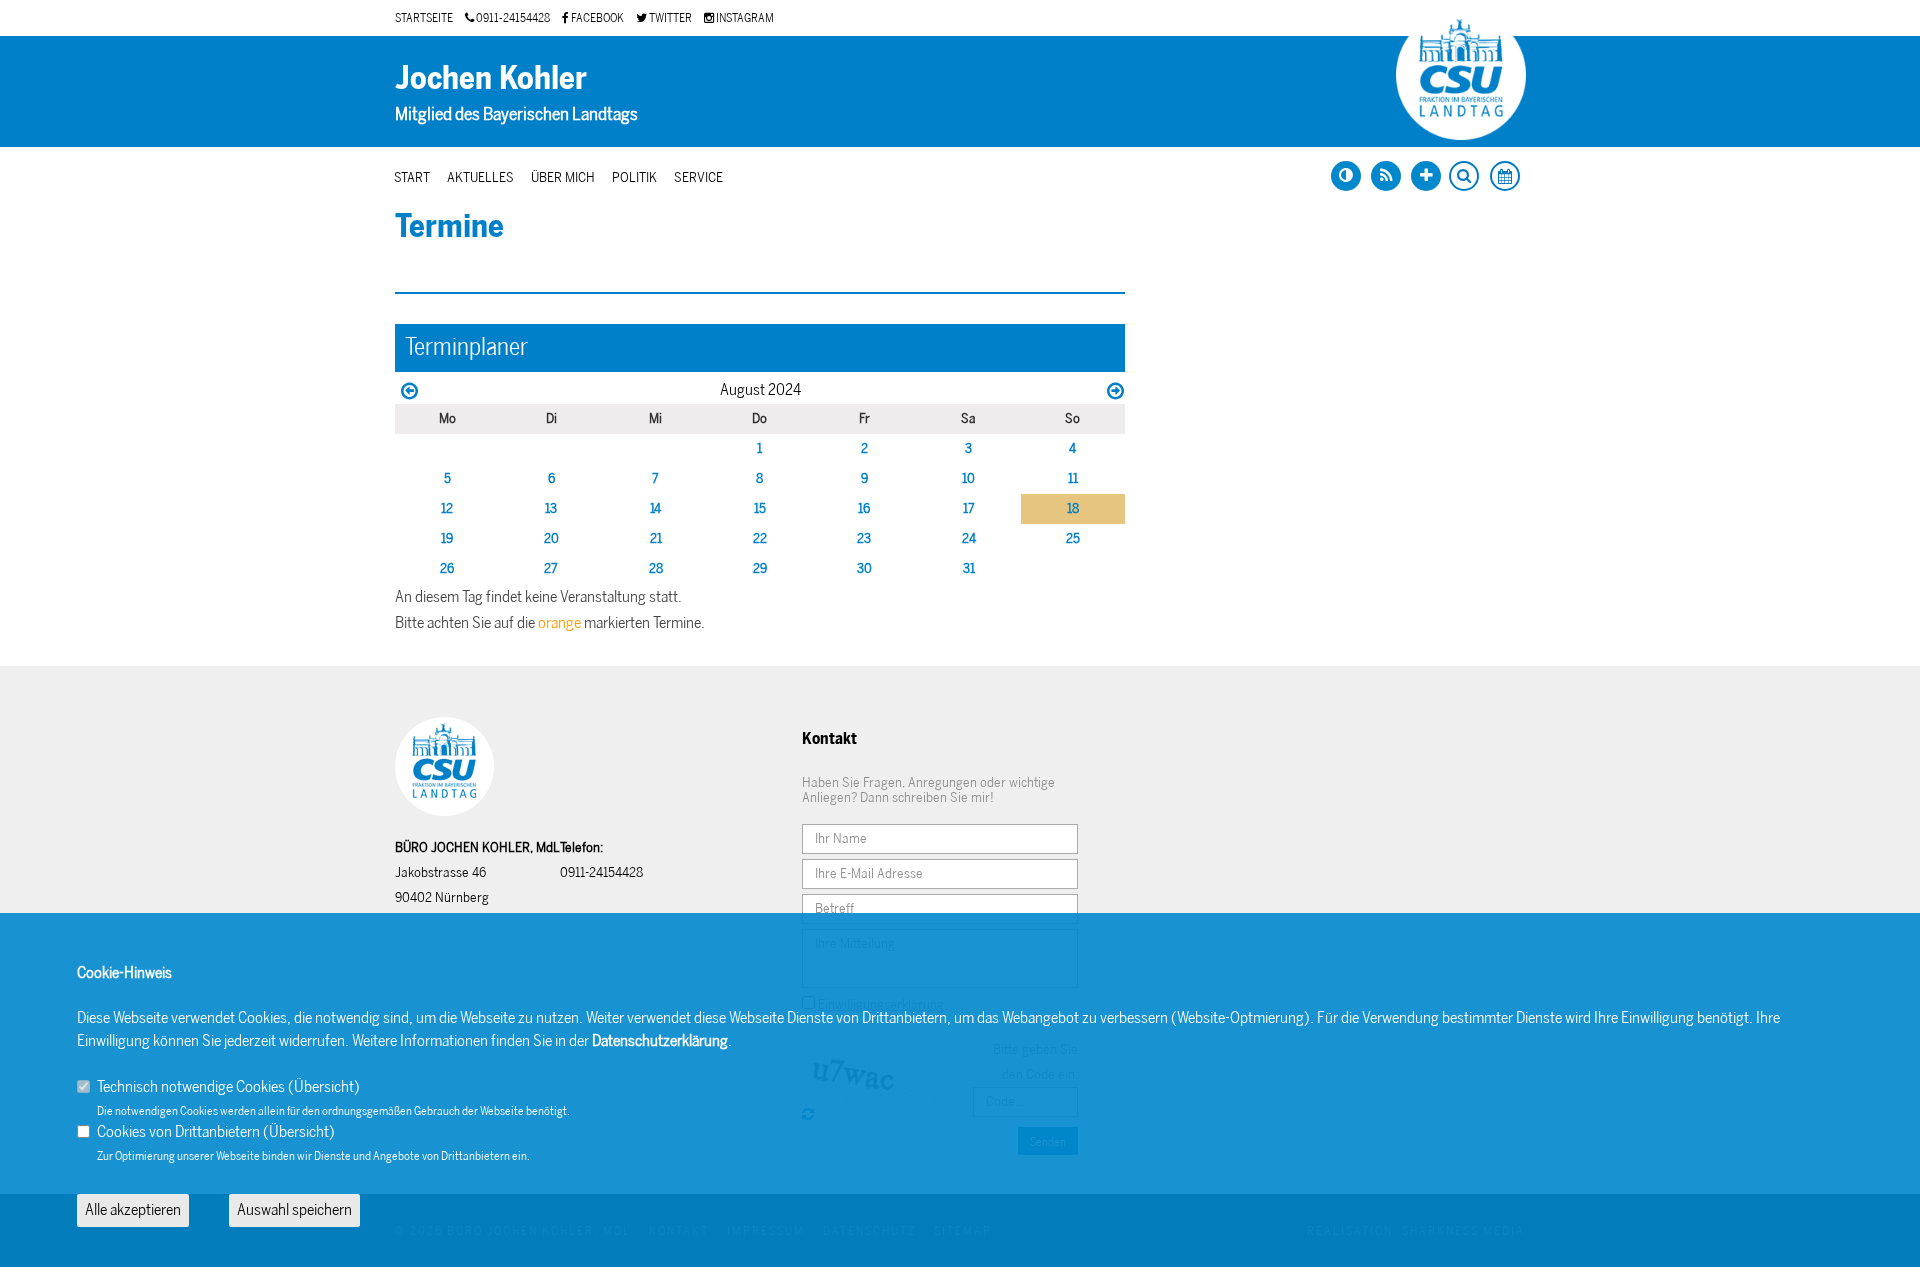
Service (698, 177)
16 (864, 508)
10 (968, 478)
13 (551, 508)
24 (969, 538)
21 (656, 538)
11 (1073, 478)
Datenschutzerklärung (660, 1040)
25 (1073, 538)
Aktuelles (480, 177)
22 (760, 538)
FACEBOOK (596, 18)
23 (864, 538)
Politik (634, 177)
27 (551, 568)
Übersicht (324, 1086)
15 (760, 508)
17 (969, 508)
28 (656, 568)
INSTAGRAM (744, 18)
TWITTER (669, 18)
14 (655, 508)
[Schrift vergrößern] (1426, 176)
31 (969, 568)
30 (864, 568)
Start (412, 177)
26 (447, 568)
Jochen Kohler (491, 78)
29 (760, 568)
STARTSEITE (424, 18)
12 (447, 508)
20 (551, 538)
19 (447, 538)
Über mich (563, 177)
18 (1073, 508)
